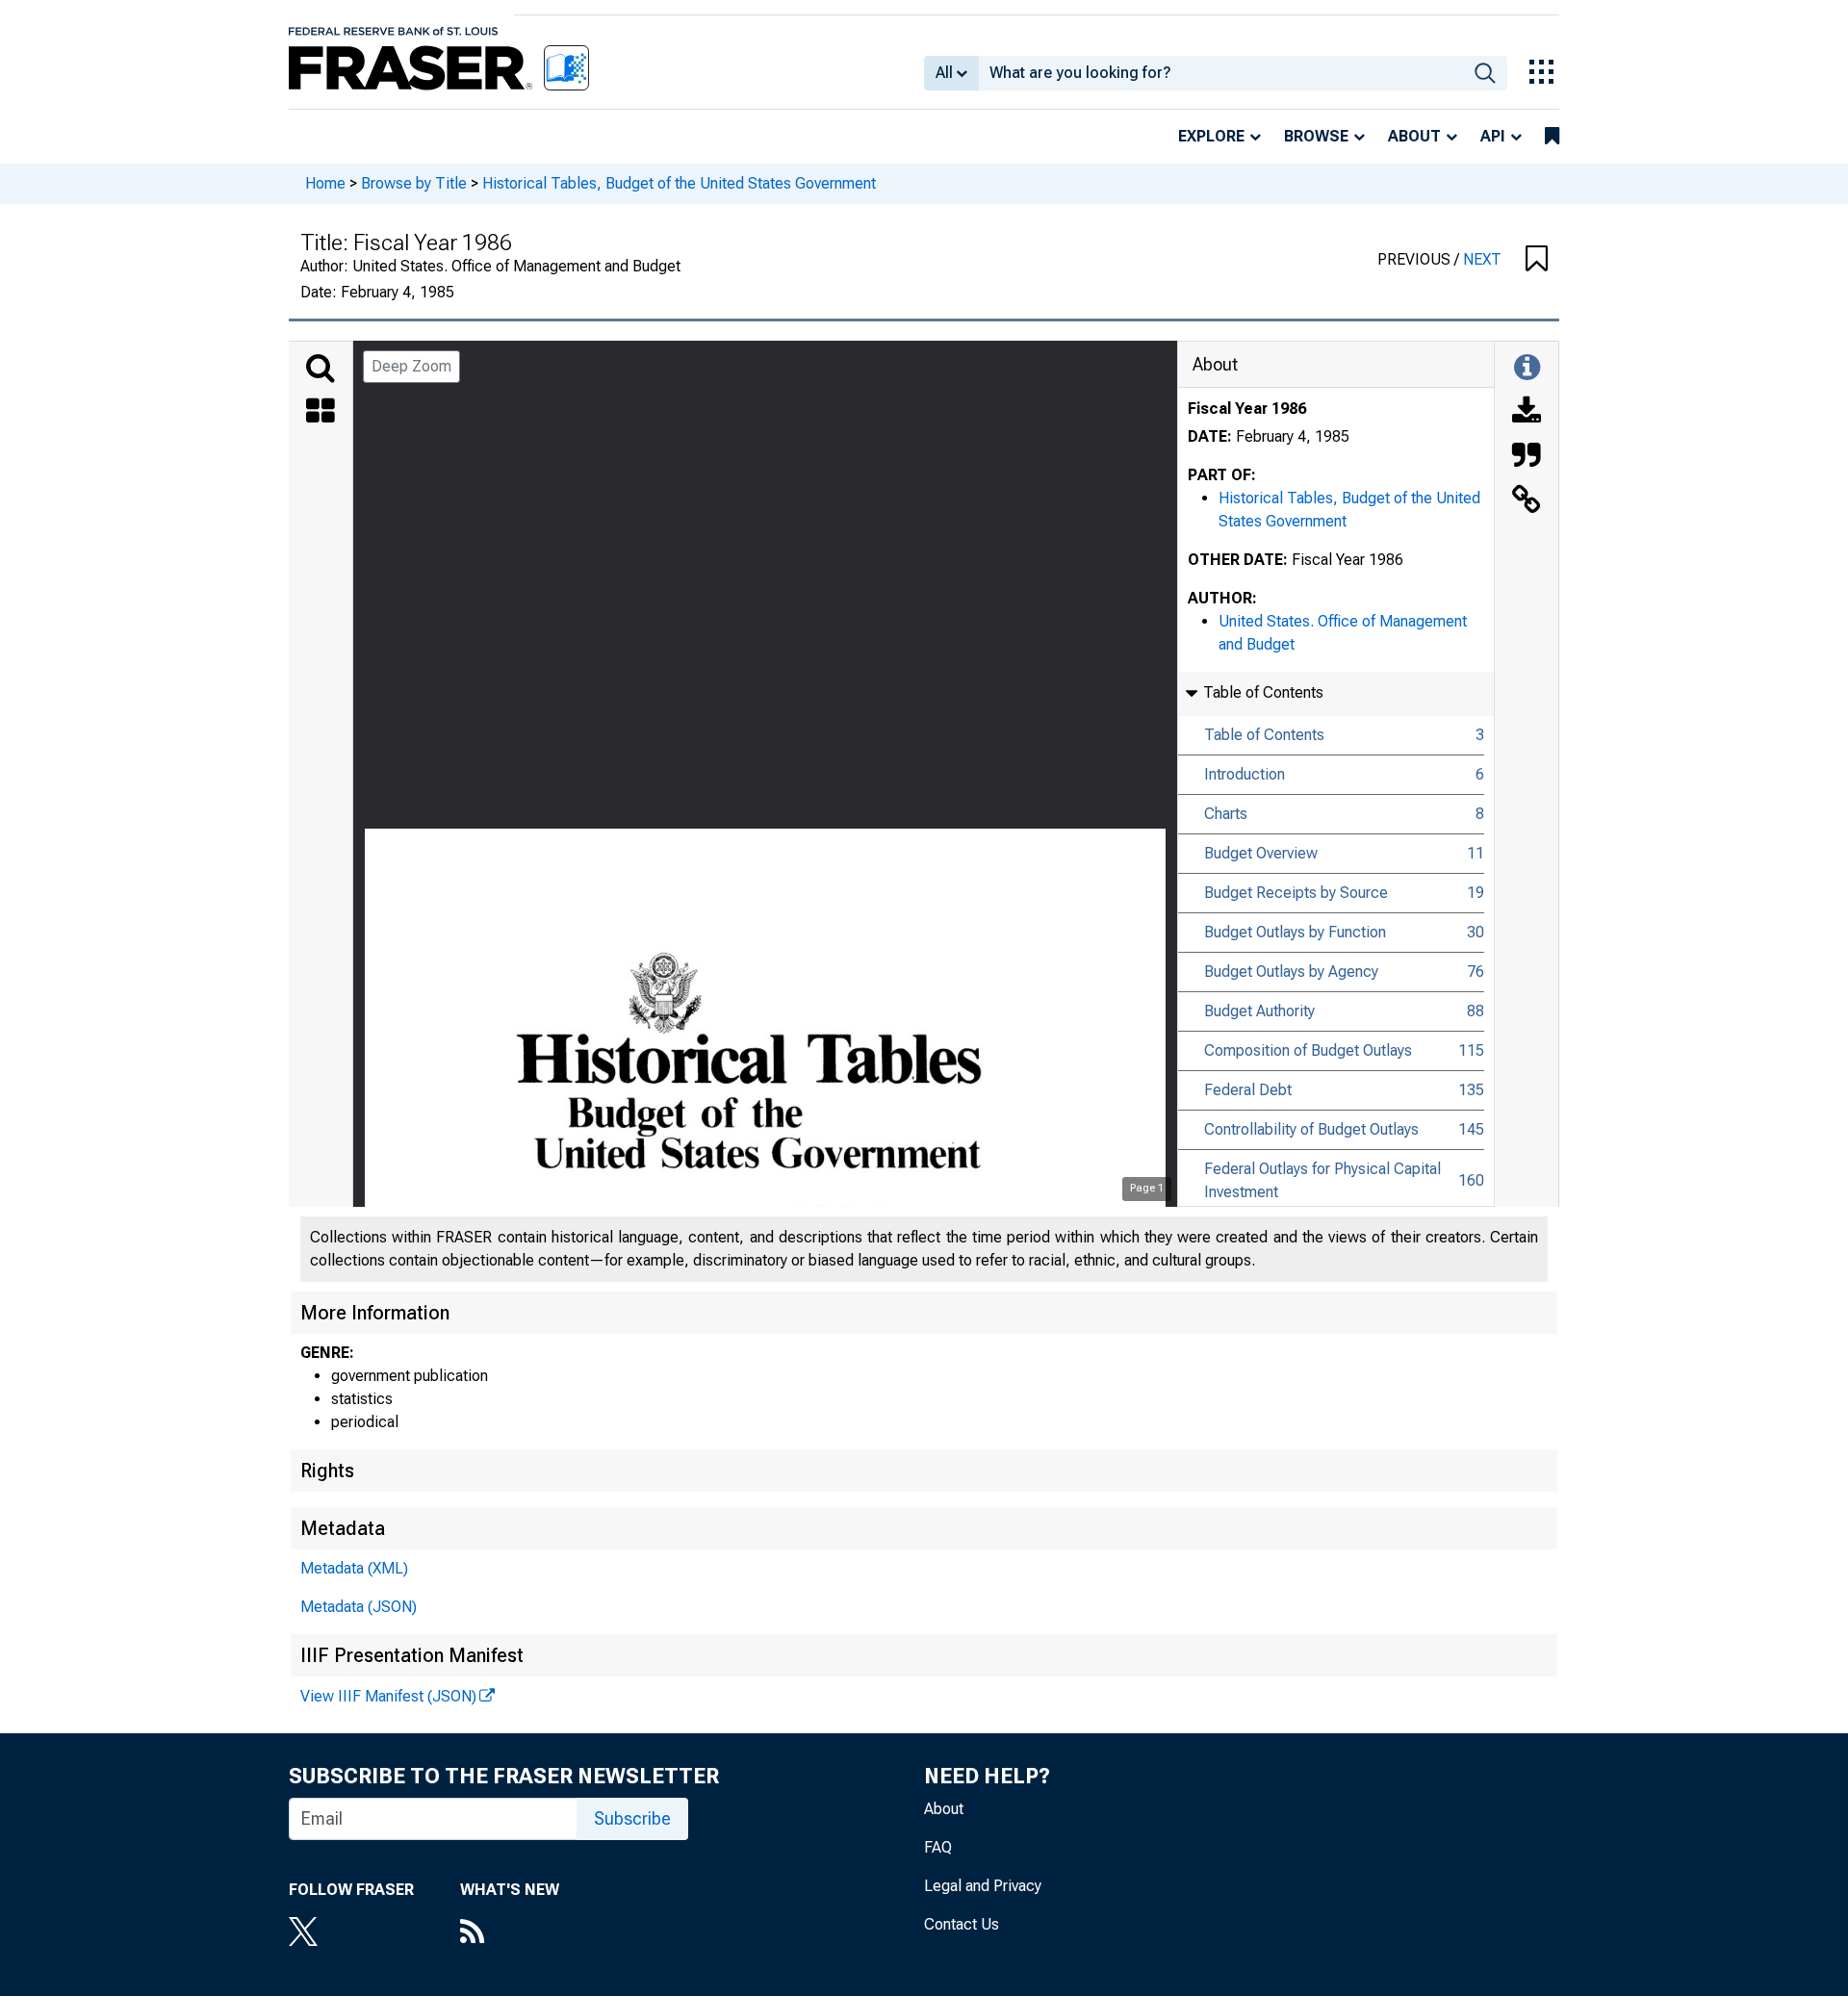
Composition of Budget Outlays (1308, 1050)
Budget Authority (1259, 1011)
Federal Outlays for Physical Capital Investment (1322, 1180)
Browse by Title (414, 183)
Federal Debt (1248, 1090)
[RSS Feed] (510, 1933)
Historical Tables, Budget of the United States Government (679, 183)
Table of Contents (1264, 735)
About (1414, 136)
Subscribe (632, 1818)
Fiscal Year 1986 (1247, 409)
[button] (1537, 260)
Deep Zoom (411, 366)
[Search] (321, 369)
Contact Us (962, 1924)
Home (325, 183)
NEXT (1482, 259)
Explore (1211, 136)
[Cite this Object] (1527, 457)
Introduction (1245, 774)
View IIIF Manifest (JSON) (388, 1696)
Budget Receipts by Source (1296, 893)
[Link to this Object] (1527, 501)
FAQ (938, 1847)
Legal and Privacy (983, 1886)
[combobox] (1221, 73)
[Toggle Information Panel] (1527, 369)
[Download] (1527, 413)
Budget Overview (1261, 853)
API (1493, 136)
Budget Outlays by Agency (1291, 972)
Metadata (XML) (354, 1568)
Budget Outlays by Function (1295, 932)
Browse (1316, 136)
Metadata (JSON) (359, 1607)
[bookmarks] (1552, 137)
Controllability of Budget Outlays (1311, 1129)
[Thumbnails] (321, 413)
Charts (1226, 814)
